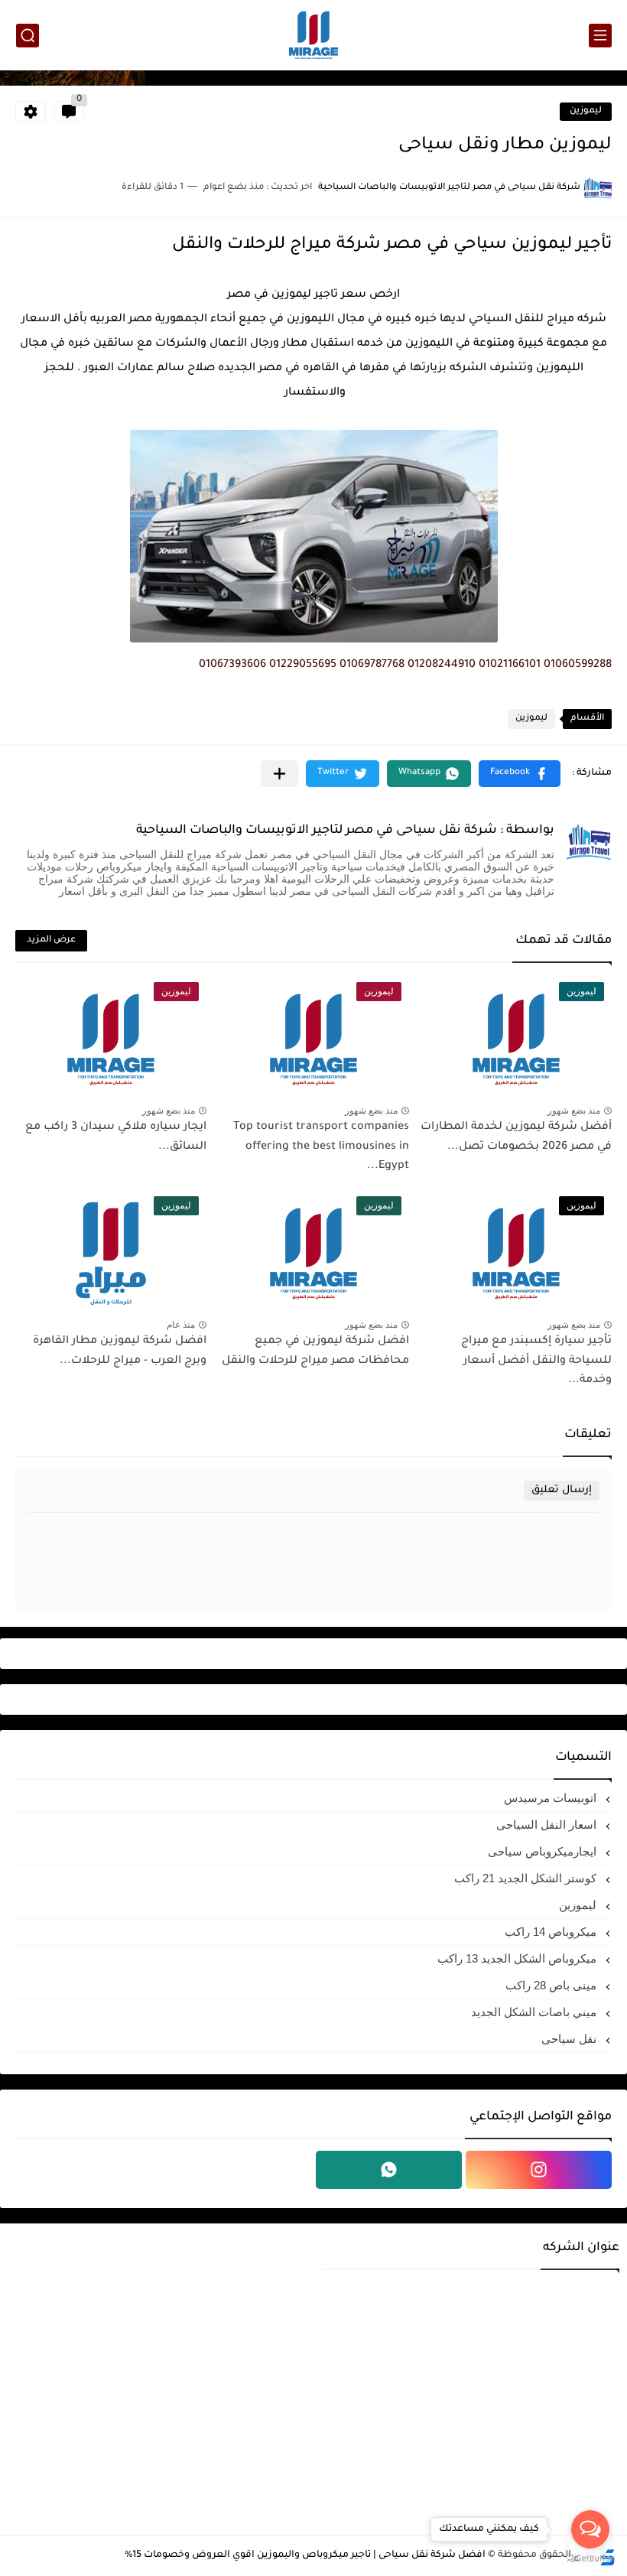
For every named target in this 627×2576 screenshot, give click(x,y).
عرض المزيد (51, 940)
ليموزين (586, 111)
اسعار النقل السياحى (548, 1825)
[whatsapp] (389, 2170)
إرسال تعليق (562, 1490)
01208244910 (442, 665)
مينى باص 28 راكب (552, 1985)
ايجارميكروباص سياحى (544, 1851)
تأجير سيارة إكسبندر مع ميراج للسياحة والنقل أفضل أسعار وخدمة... (536, 1361)
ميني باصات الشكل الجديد (535, 2012)
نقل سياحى (570, 2039)
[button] (520, 774)
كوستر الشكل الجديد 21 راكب (527, 1878)
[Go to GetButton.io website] (590, 2560)
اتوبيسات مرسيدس (552, 1798)
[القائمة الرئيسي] (600, 36)
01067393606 (232, 665)
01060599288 (578, 665)
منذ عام (181, 1325)
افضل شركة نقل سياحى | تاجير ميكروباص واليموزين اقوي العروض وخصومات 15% (305, 2555)
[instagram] (539, 2170)
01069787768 (372, 665)
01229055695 (303, 665)
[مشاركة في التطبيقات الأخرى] (279, 774)
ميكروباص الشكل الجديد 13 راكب (518, 1958)
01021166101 (510, 665)
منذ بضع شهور (574, 1111)
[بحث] (28, 36)
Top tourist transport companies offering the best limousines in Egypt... (321, 1147)
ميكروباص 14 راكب (552, 1932)
